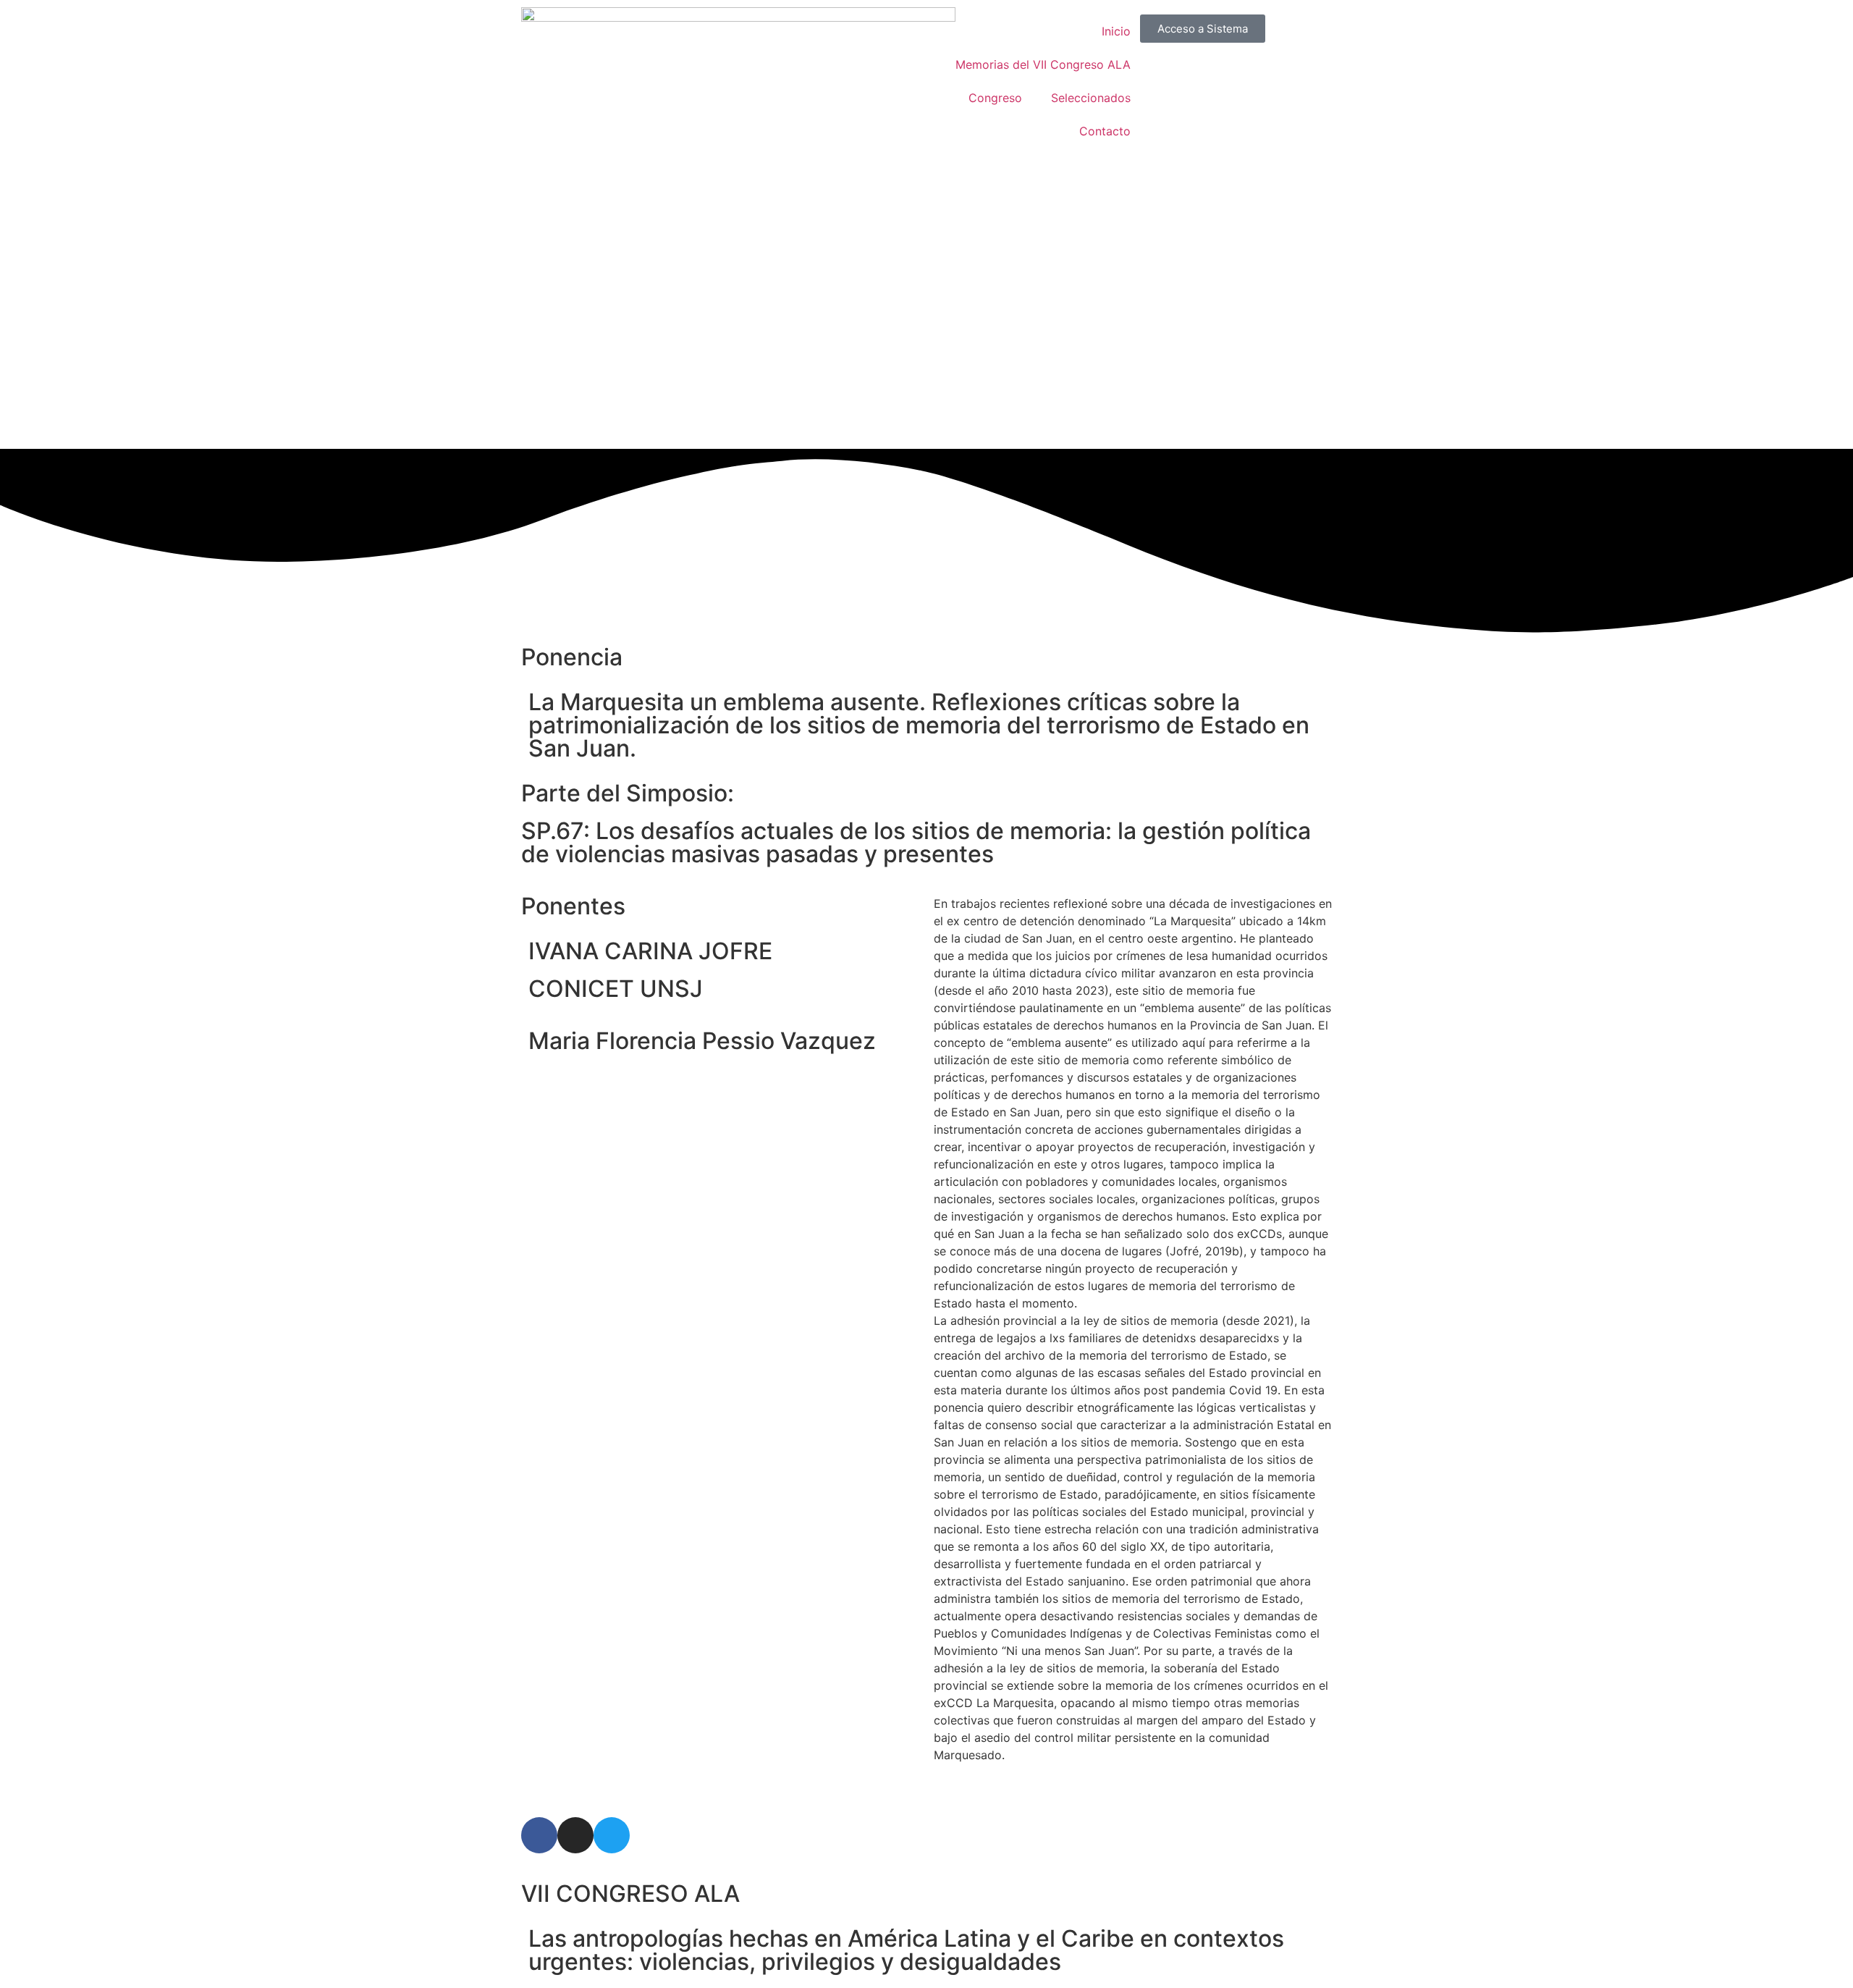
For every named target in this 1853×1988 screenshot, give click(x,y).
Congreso (995, 98)
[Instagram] (575, 1835)
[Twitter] (612, 1835)
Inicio (1116, 31)
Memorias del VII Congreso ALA (1043, 64)
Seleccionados (1091, 98)
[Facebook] (539, 1835)
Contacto (1105, 131)
